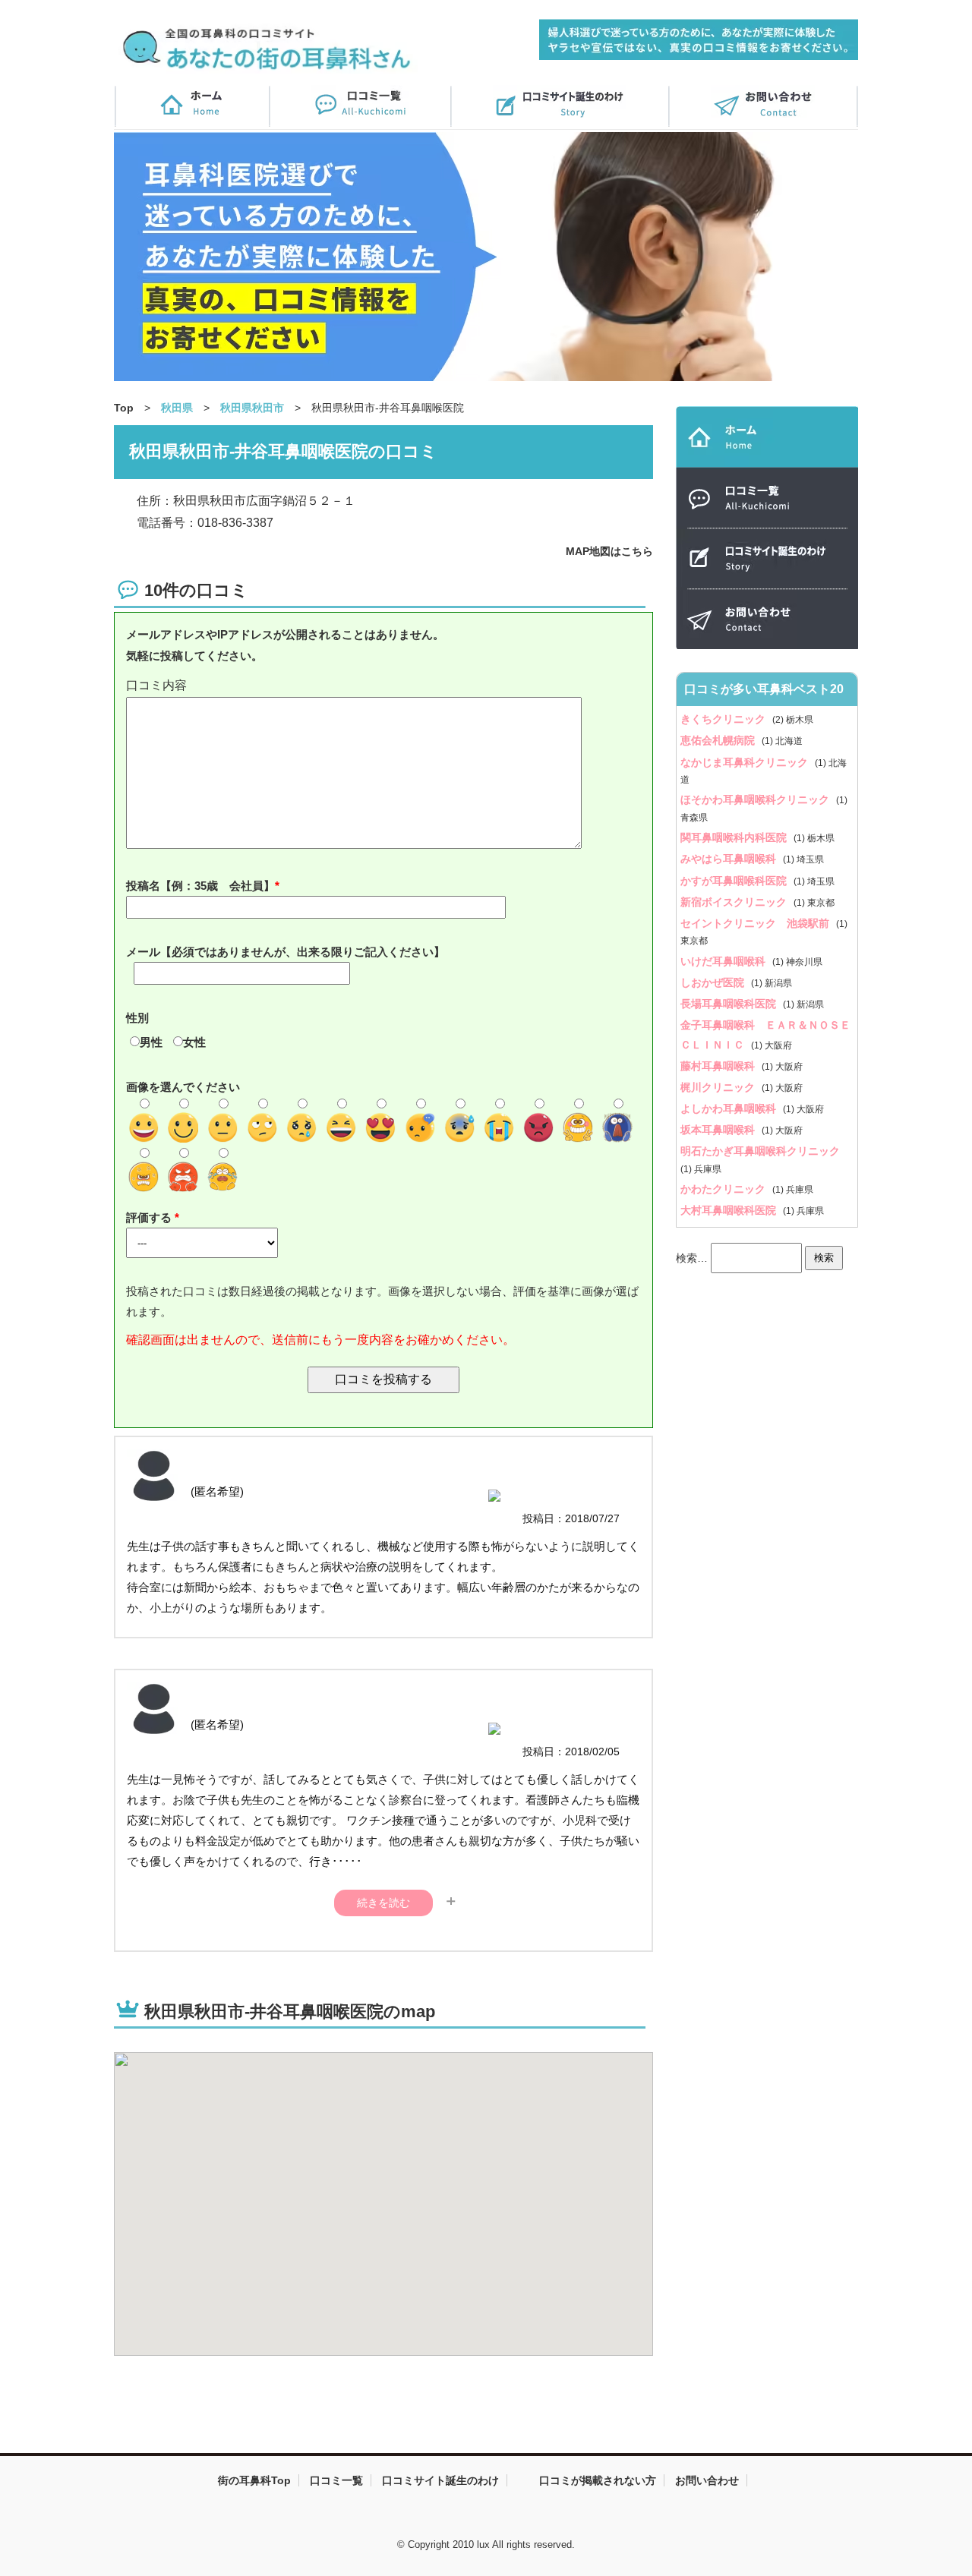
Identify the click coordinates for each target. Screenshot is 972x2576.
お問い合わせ (707, 2480)
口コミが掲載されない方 (598, 2480)
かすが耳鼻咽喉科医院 (735, 881)
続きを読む (383, 1903)
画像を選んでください (183, 1087)
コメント (383, 686)
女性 (194, 1042)
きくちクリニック (724, 719)
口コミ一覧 (336, 2480)
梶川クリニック (719, 1087)
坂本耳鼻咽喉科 (719, 1130)
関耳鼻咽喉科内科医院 (735, 837)
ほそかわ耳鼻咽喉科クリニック (756, 799)
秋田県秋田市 (252, 408)
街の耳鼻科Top (254, 2480)
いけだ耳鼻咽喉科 (724, 961)
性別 (137, 1018)
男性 (151, 1042)
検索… (692, 1257)
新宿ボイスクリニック (735, 902)
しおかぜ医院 (714, 982)
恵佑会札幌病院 (719, 740)
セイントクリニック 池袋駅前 (756, 923)
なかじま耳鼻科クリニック (746, 762)
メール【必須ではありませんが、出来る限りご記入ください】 (286, 952)
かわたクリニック (724, 1189)
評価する (150, 1217)
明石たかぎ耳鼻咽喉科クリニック (760, 1151)
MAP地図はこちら (609, 551)
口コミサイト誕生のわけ (440, 2480)
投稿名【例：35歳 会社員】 (200, 886)
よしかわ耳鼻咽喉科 (730, 1108)
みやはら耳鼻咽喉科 (730, 859)
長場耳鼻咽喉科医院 (730, 1004)
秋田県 (177, 408)
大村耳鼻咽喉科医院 (730, 1210)
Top (124, 408)
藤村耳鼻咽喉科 (719, 1066)
